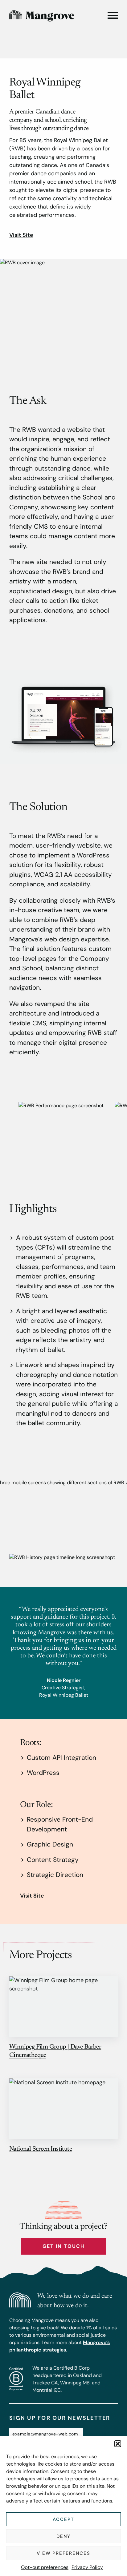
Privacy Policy (87, 2567)
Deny (64, 2536)
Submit (101, 2434)
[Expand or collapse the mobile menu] (113, 15)
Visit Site (21, 235)
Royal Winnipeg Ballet (64, 1695)
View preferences (63, 2553)
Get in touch (63, 2246)
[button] (118, 2444)
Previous (32, 1134)
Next (95, 1134)
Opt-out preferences (45, 2567)
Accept (63, 2519)
